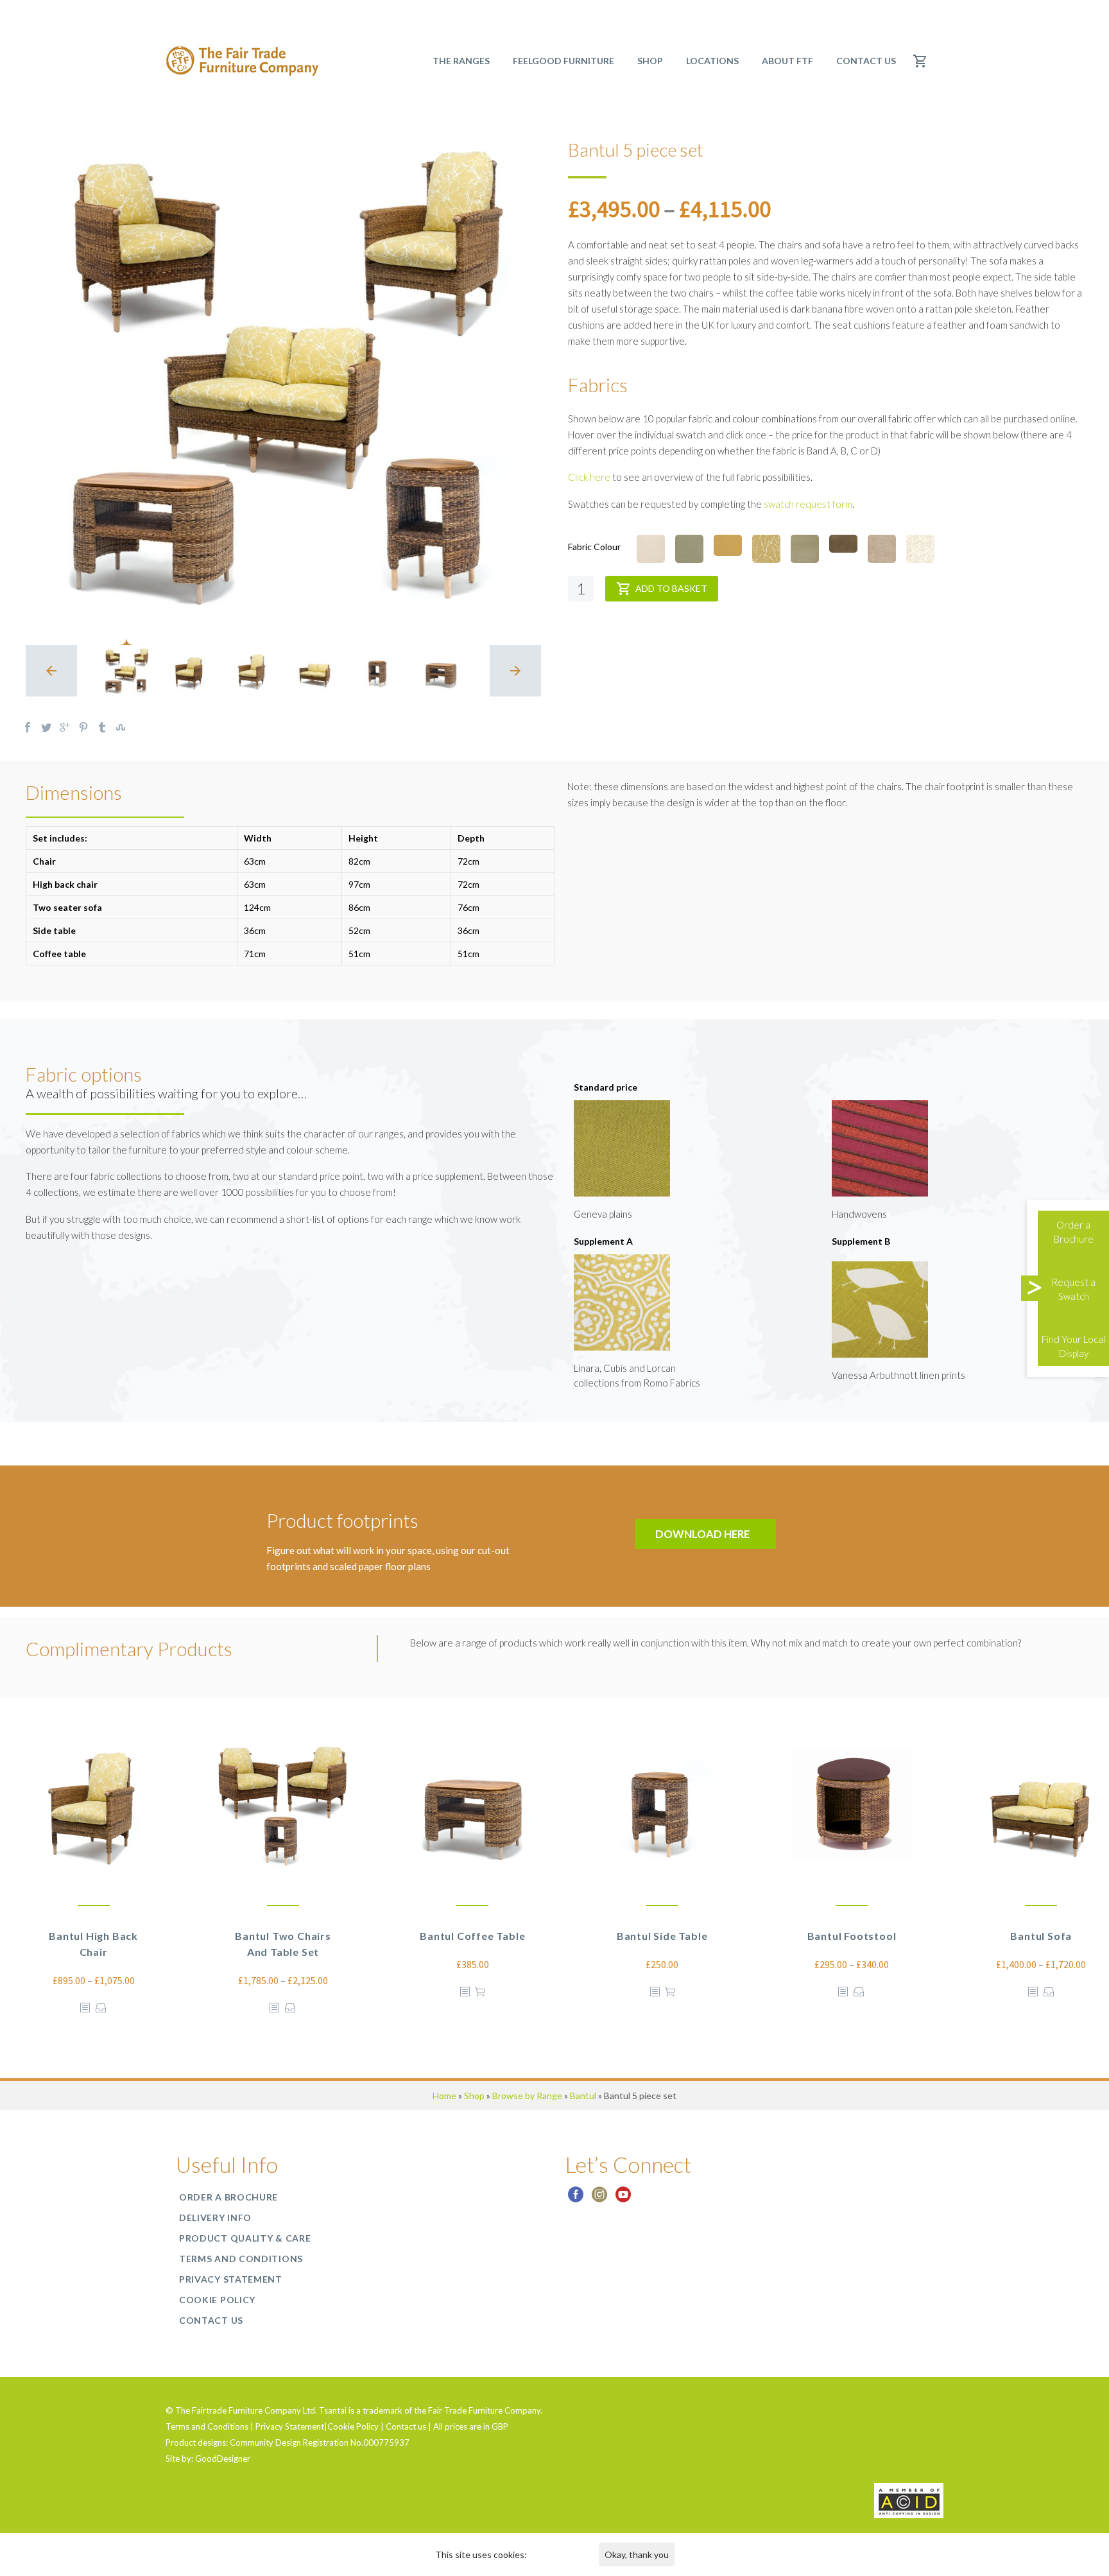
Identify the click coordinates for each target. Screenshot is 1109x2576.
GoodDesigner (223, 2459)
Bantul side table (662, 1936)
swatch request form (808, 504)
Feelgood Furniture (563, 61)
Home (444, 2096)
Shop (474, 2096)
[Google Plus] (65, 727)
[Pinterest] (83, 727)
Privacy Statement (231, 2279)
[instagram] (599, 2199)
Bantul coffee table (472, 1936)
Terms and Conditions (241, 2259)
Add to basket (671, 588)
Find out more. (557, 2554)
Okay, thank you (637, 2554)
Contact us (866, 61)
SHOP (650, 61)
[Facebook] (28, 727)
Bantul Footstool (852, 1936)
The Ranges (461, 61)
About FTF (787, 61)
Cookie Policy (217, 2300)
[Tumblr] (102, 727)
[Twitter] (46, 727)
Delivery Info (215, 2217)
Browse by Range (527, 2096)
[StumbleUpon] (121, 727)
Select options (101, 2008)
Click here (589, 477)
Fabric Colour (594, 547)
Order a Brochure (228, 2197)
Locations (712, 61)
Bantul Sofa (1041, 1936)
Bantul (583, 2096)
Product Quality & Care (245, 2238)
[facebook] (576, 2199)
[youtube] (623, 2199)
